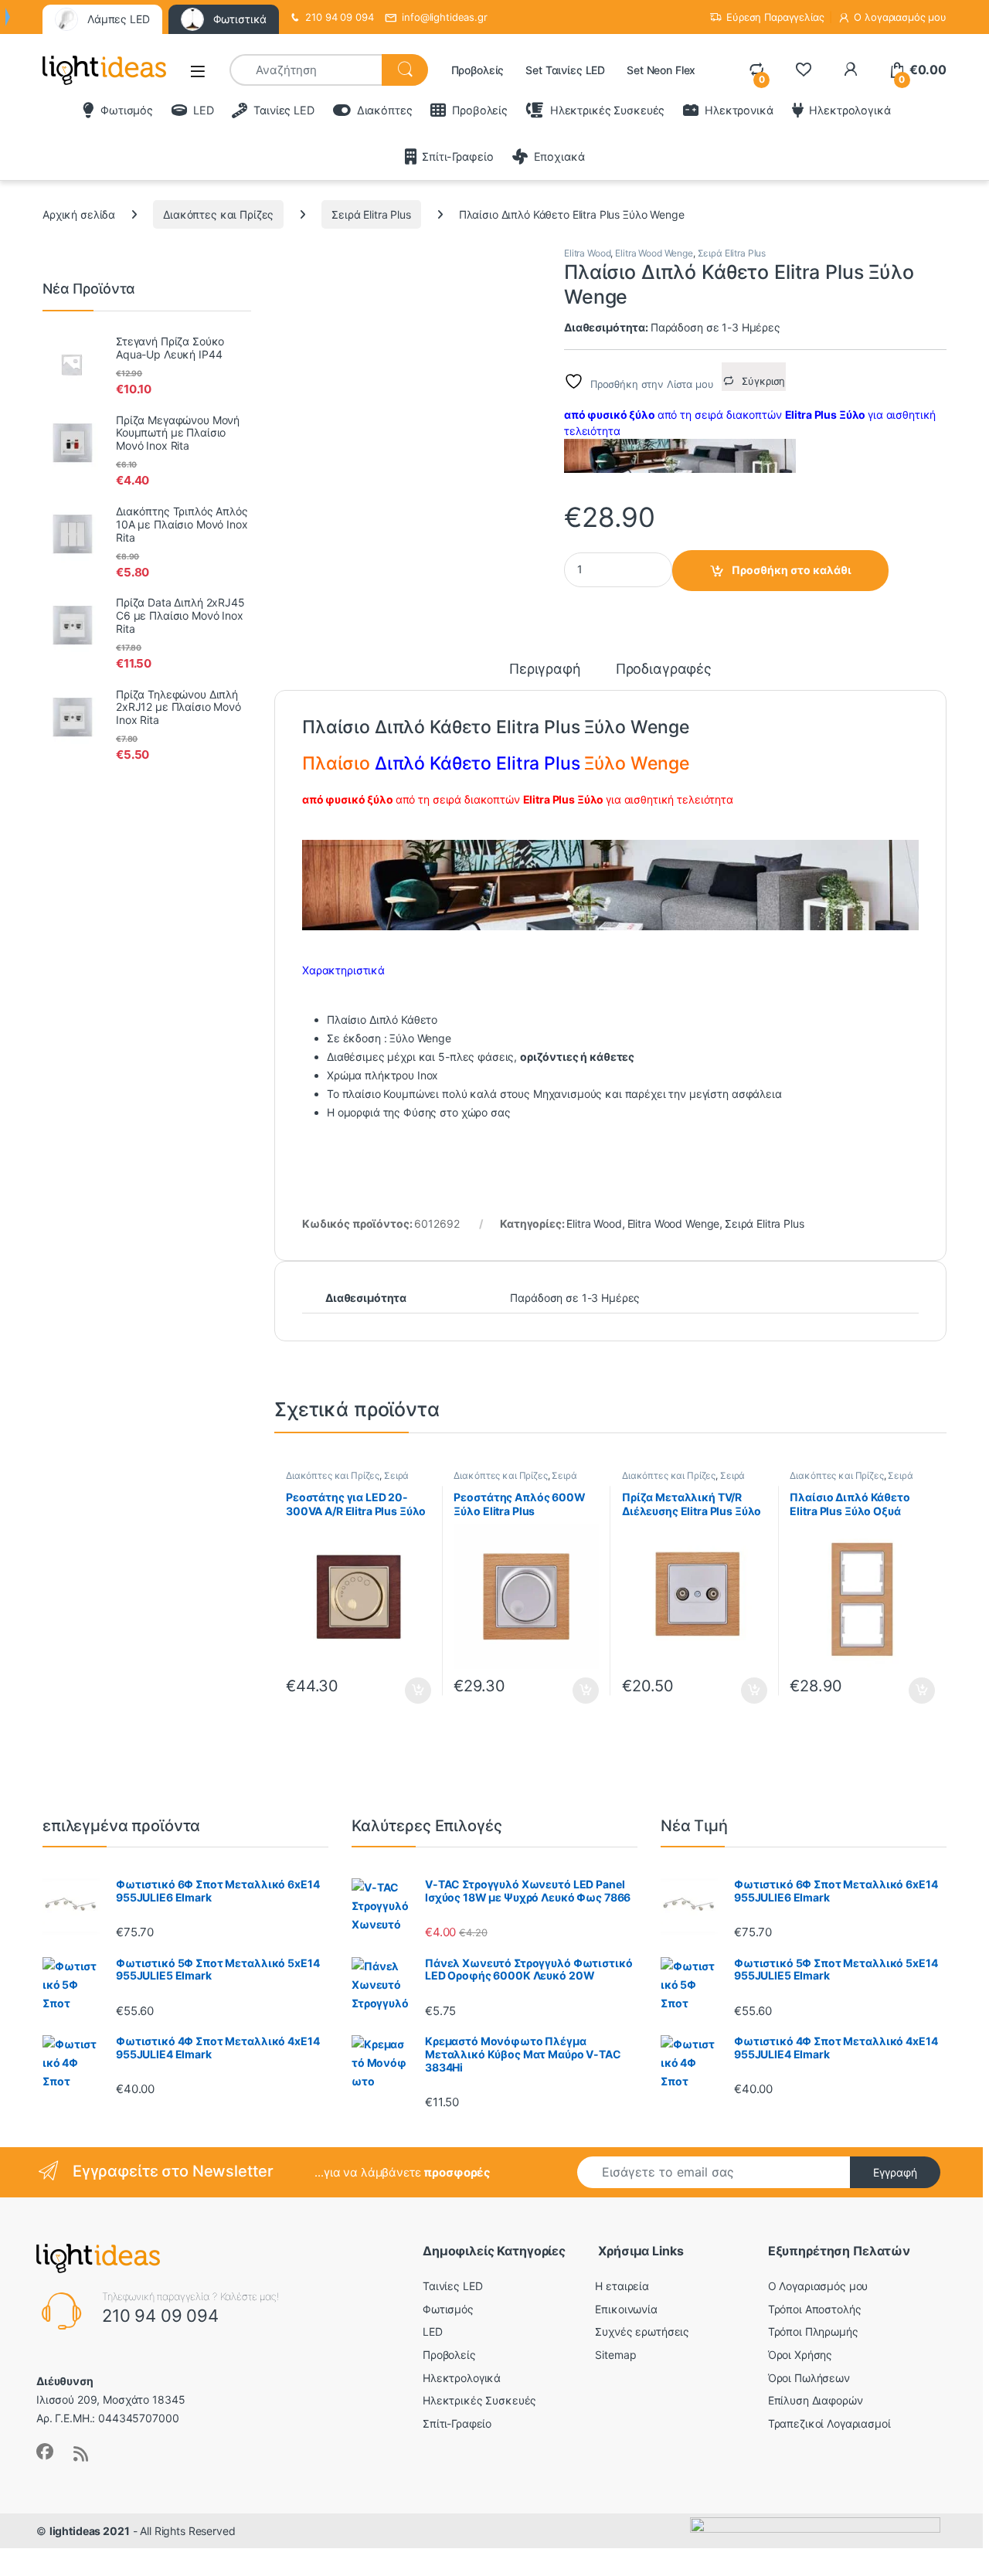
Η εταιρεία (622, 2286)
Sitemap (615, 2355)
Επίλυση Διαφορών (816, 2400)
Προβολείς (478, 70)
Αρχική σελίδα (79, 214)
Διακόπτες (385, 110)
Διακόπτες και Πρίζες (218, 214)
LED (203, 110)
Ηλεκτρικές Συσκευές (607, 110)
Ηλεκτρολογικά (850, 110)
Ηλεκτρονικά (739, 110)
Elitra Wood (587, 253)
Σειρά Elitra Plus (371, 214)
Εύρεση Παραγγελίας (775, 17)
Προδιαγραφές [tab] (664, 669)
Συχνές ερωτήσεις (642, 2331)
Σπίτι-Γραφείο (457, 156)
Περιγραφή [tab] (545, 669)
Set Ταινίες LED (565, 70)
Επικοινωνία (626, 2309)
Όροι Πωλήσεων (809, 2378)
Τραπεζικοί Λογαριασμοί (829, 2423)
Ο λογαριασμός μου (900, 17)
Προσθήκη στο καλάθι (792, 570)
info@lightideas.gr (444, 17)
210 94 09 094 (339, 17)
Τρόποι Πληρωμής (813, 2331)
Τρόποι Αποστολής (815, 2309)
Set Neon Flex (661, 70)
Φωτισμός (127, 110)
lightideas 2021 (90, 2531)
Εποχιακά (559, 156)
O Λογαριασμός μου (818, 2286)
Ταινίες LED (284, 110)
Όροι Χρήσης (800, 2355)
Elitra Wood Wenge (654, 253)
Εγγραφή (895, 2172)
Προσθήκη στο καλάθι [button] (405, 1691)
